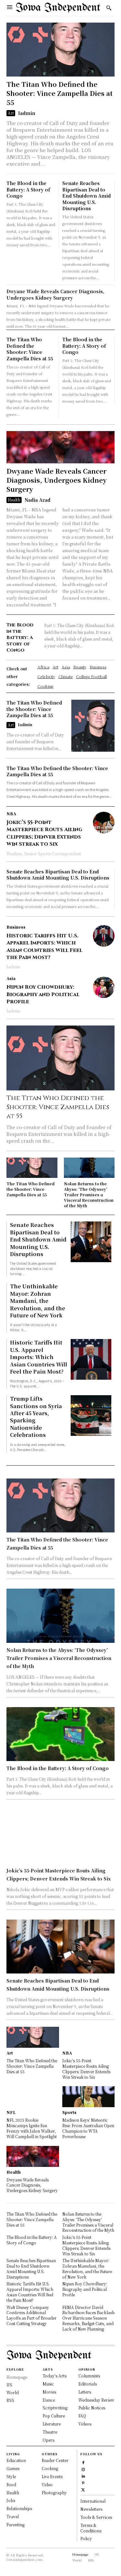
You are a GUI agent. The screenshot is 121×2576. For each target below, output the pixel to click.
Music (48, 2384)
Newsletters (91, 2509)
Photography (54, 2493)
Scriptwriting (55, 2408)
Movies (49, 2392)
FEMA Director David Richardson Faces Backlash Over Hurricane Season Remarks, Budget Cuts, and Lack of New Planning (88, 2318)
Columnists (89, 2376)
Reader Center (55, 2460)
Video (47, 2484)
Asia (11, 978)
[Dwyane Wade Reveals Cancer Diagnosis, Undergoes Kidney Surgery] (60, 447)
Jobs (11, 2500)
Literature (52, 2424)
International (93, 2501)
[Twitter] (83, 2489)
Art (11, 113)
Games (13, 2468)
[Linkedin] (83, 2475)
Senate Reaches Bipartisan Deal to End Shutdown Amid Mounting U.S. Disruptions (86, 196)
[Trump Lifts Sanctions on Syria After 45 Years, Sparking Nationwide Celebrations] (91, 1416)
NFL (11, 2112)
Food (11, 2484)
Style (11, 2476)
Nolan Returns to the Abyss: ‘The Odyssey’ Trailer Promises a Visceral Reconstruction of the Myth (89, 1194)
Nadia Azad (37, 500)
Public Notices (92, 2408)
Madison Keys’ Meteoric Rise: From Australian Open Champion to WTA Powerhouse (88, 2128)
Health (14, 500)
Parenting (15, 2524)
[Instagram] (83, 2469)
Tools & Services (96, 2517)
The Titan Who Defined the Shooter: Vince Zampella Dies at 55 (60, 93)
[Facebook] (83, 2462)
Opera (49, 2440)
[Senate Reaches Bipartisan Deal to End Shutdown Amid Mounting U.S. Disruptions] (91, 1242)
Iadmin (27, 113)
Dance (49, 2400)
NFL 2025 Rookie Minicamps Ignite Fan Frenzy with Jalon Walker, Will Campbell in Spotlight (32, 2128)
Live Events (52, 2476)
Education (16, 2460)
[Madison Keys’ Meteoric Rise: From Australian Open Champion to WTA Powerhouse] (89, 2097)
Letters (85, 2392)
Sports (69, 2112)
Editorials (88, 2384)
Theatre (50, 2432)
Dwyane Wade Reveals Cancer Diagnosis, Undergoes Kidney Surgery (55, 294)
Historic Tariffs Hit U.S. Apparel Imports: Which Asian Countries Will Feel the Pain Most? (44, 947)
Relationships (19, 2508)
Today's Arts (55, 2376)
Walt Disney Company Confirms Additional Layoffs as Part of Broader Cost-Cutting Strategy (31, 2315)
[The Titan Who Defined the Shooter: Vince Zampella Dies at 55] (60, 50)
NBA (11, 814)
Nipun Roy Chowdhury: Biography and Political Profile (43, 994)
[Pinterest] (83, 2482)
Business (16, 927)
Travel (13, 2516)
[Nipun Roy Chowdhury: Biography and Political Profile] (104, 987)
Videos (85, 2424)
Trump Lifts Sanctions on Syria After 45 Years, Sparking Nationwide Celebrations (36, 1417)
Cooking (50, 2468)
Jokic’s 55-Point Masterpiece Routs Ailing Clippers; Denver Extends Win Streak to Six (44, 833)
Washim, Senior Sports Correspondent (44, 854)
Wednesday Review (96, 2400)
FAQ (82, 2416)
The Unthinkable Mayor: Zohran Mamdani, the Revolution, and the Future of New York (38, 1301)
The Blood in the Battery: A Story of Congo (28, 189)
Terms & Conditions (91, 2528)
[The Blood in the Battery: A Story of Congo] (60, 1734)
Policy (86, 2538)
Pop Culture (54, 2416)
